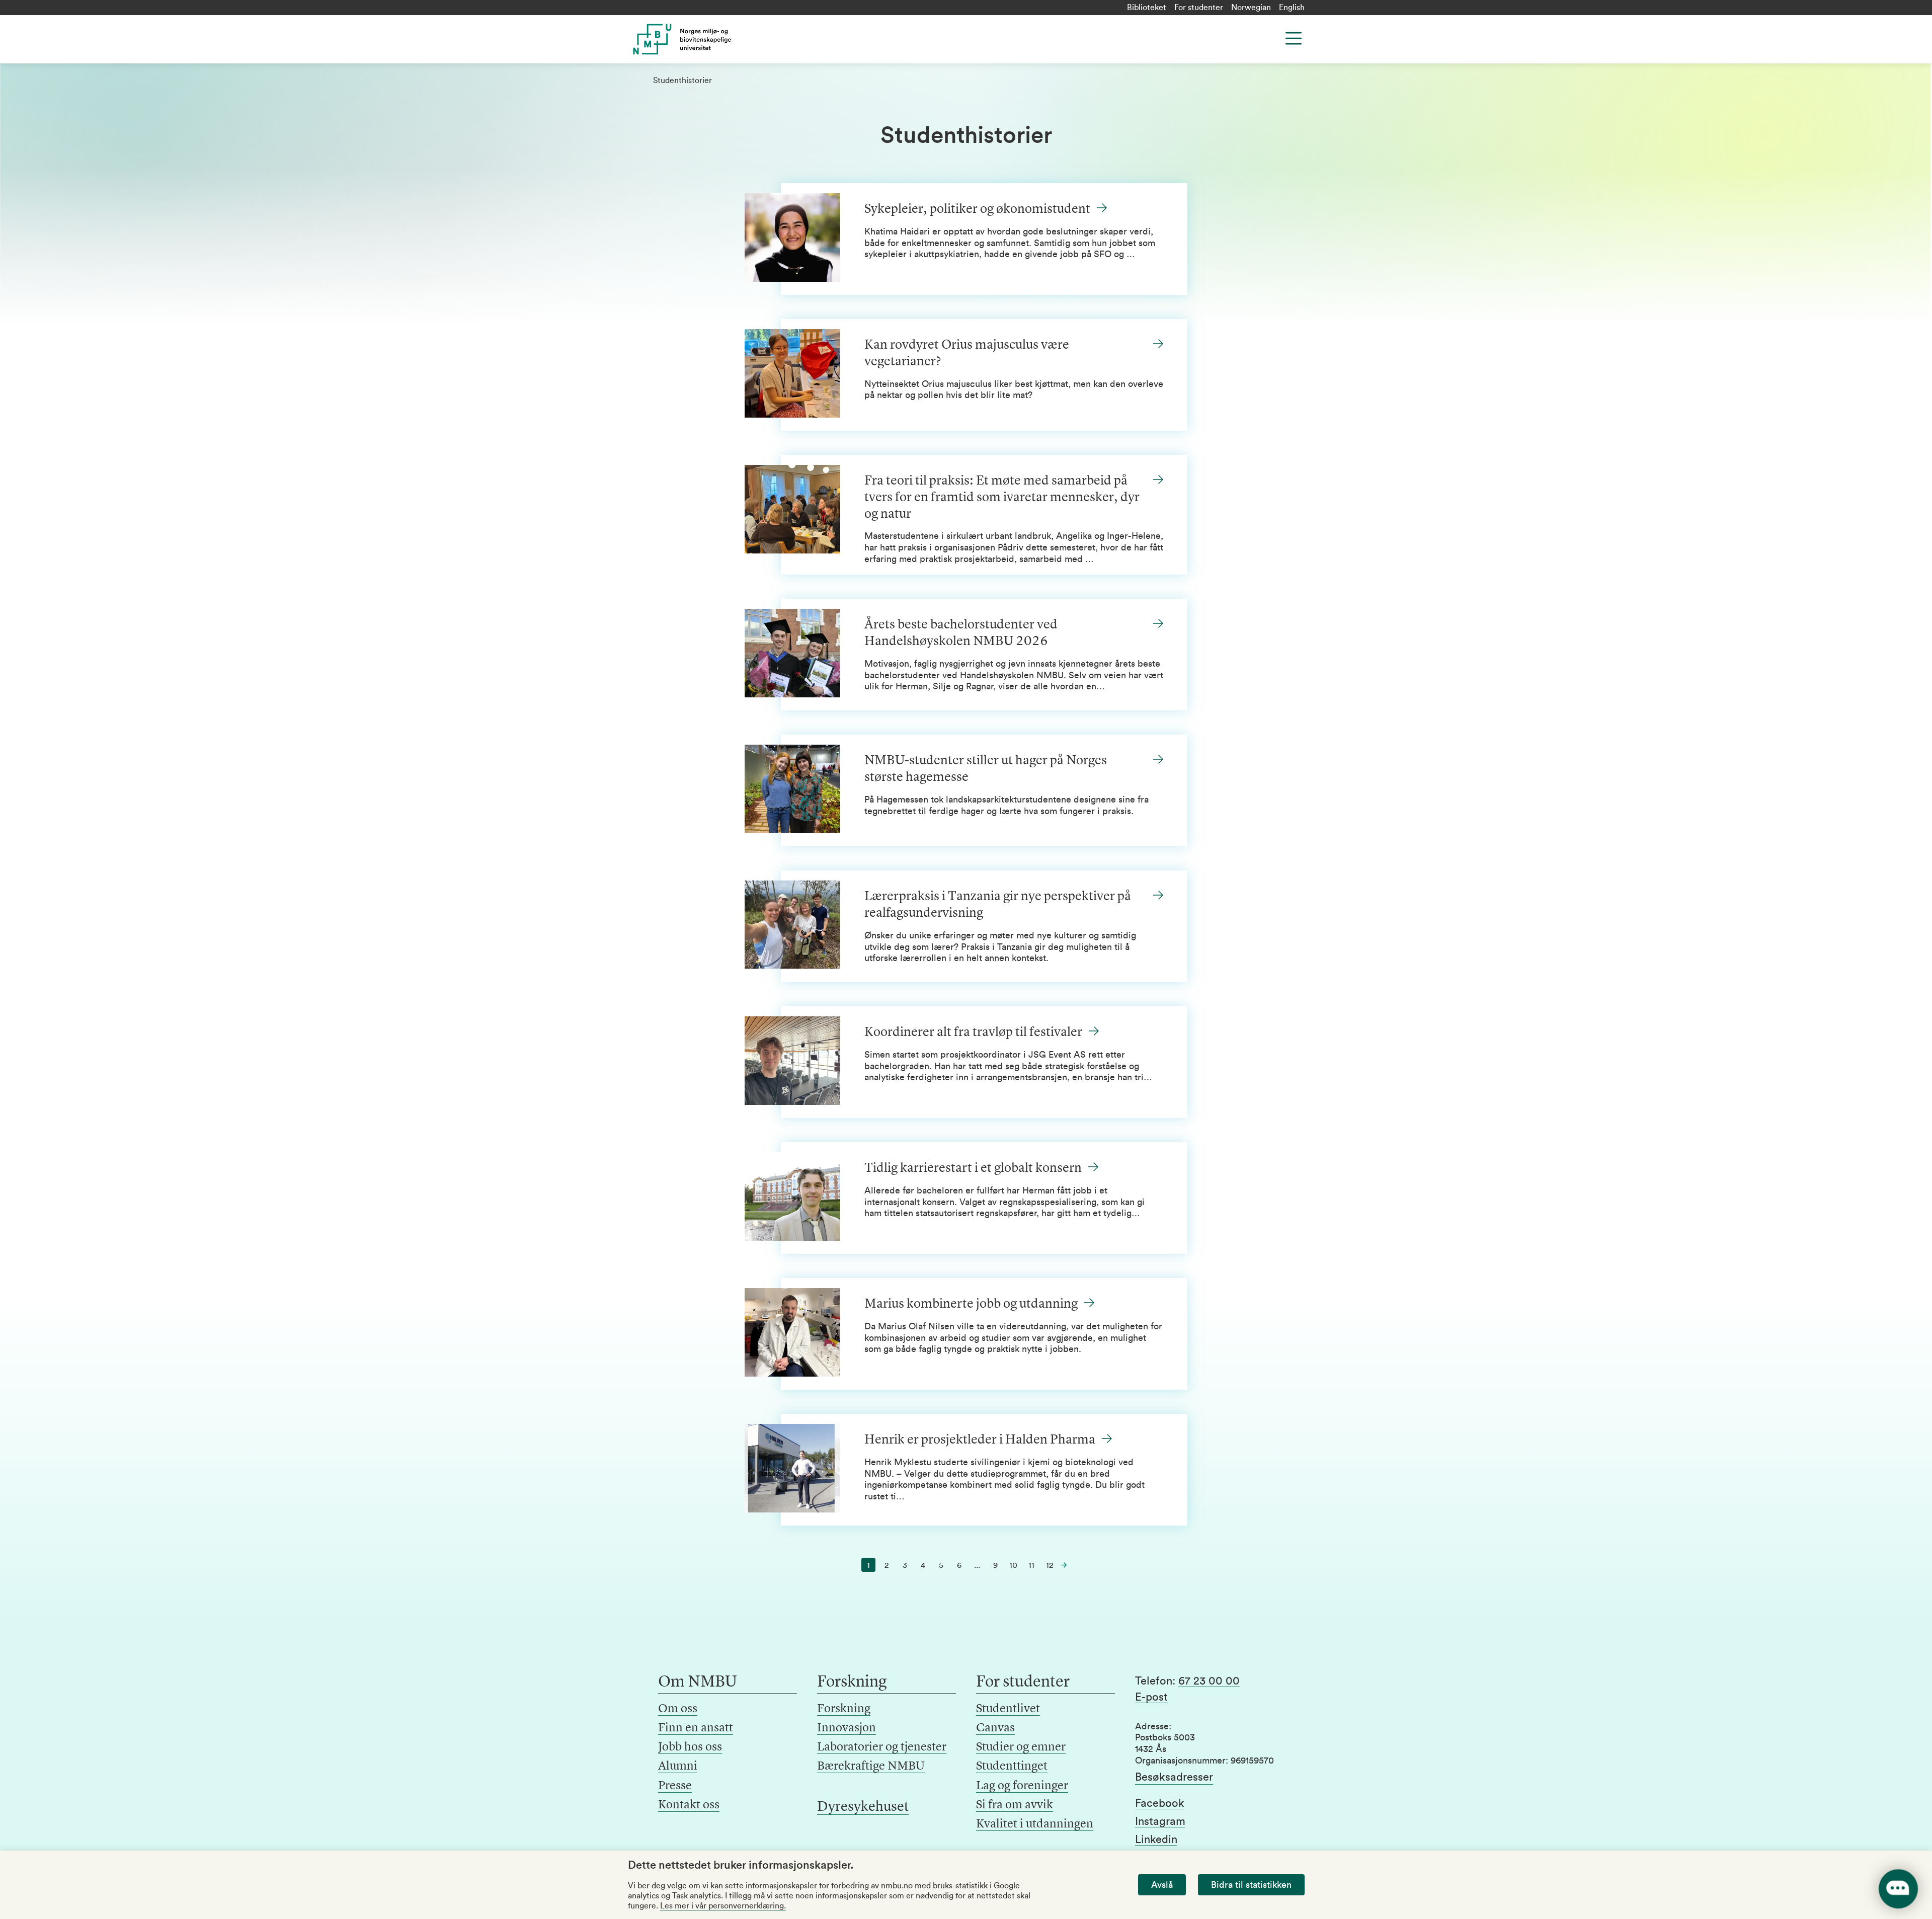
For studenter (1199, 8)
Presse (675, 1786)
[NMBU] (705, 39)
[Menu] (1294, 38)
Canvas (995, 1728)
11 (1031, 1565)
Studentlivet (1008, 1709)
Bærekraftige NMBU (871, 1767)
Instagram (1160, 1821)
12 (1050, 1565)
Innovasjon (847, 1728)
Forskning (844, 1709)
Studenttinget (1012, 1767)
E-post (1151, 1697)
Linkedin (1156, 1840)
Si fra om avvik (1015, 1805)
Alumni (678, 1767)
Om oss (678, 1709)
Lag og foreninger (1022, 1786)
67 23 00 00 (1209, 1681)
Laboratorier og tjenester (882, 1747)
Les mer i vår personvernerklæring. (723, 1906)
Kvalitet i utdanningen (1035, 1824)
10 (1013, 1565)
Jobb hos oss (690, 1747)
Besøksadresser (1174, 1777)
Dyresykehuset (863, 1807)
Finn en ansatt (696, 1728)
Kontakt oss (689, 1805)
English (1292, 8)
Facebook (1160, 1803)
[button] (1064, 1565)
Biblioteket (1147, 8)
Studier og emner (1021, 1747)
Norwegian (1251, 8)
